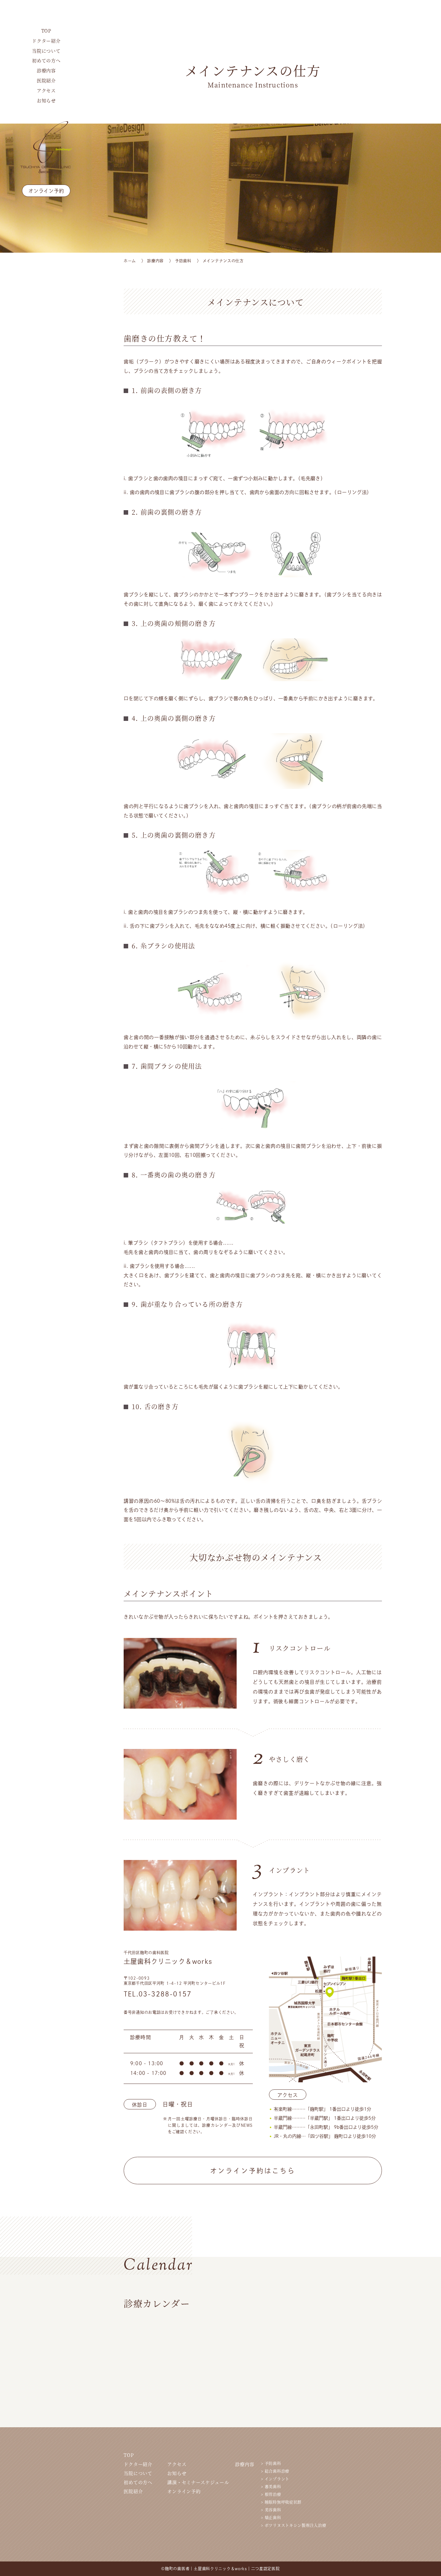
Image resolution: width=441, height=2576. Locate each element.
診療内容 (155, 261)
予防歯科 (183, 261)
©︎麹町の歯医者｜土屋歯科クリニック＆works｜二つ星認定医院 (220, 2569)
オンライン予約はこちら (253, 2171)
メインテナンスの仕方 (223, 261)
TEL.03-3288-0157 (158, 1994)
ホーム (130, 261)
